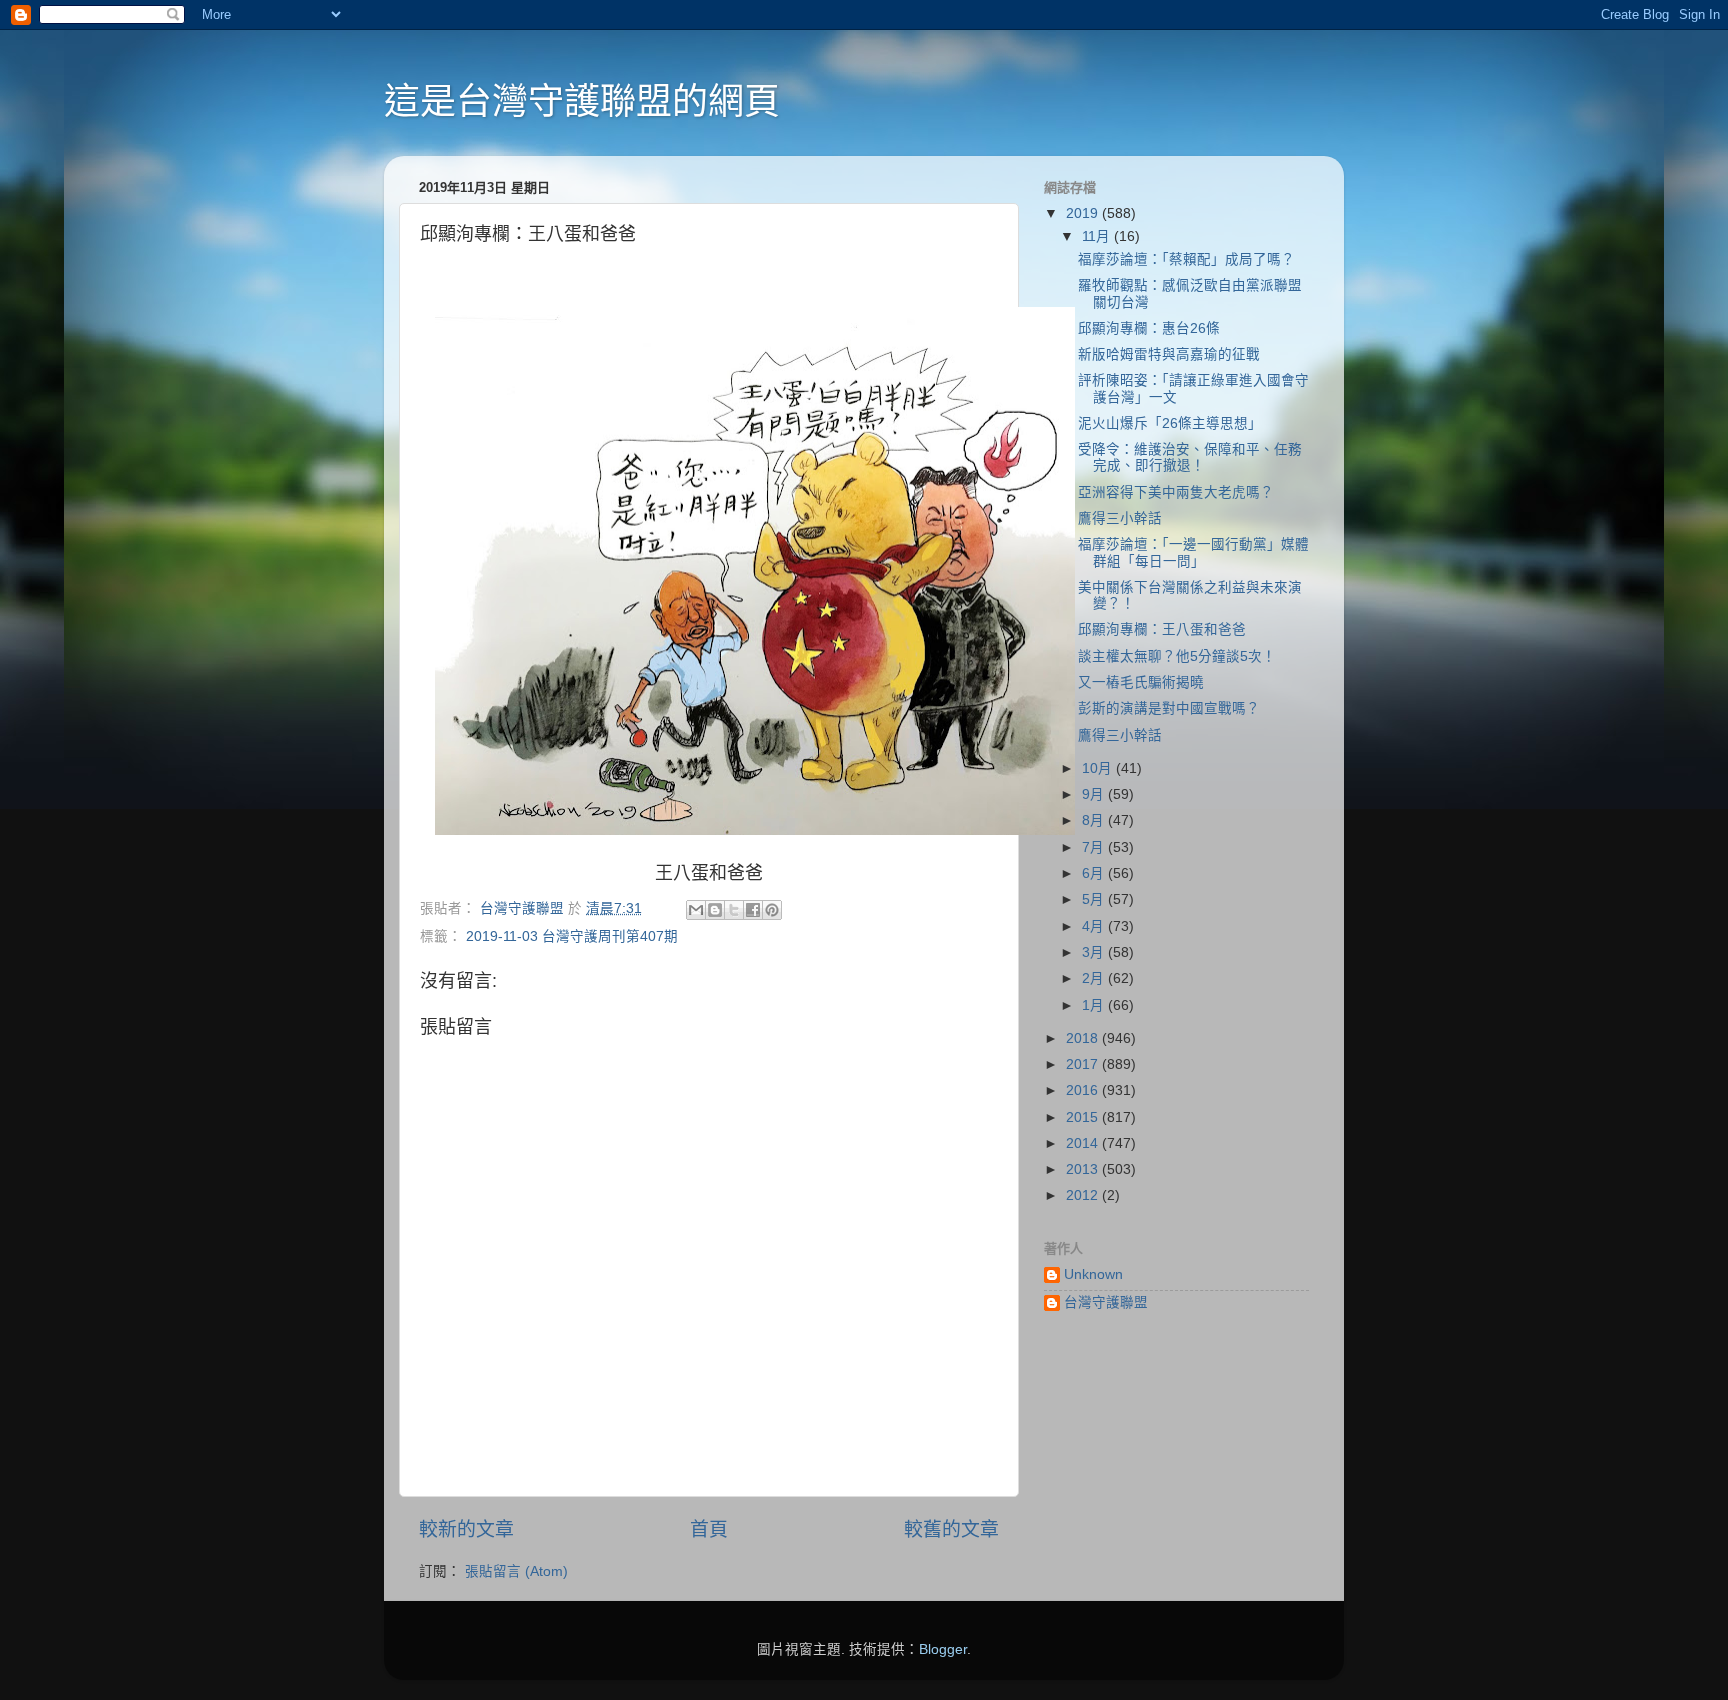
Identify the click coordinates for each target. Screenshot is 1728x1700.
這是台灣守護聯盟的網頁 (582, 101)
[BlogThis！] (715, 910)
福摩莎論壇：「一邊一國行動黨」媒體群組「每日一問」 (1193, 552)
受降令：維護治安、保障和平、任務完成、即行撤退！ (1190, 457)
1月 (1095, 1005)
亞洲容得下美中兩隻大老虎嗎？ (1176, 492)
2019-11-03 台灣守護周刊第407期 (572, 936)
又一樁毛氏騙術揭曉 (1141, 682)
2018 (1084, 1038)
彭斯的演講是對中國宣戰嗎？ (1169, 708)
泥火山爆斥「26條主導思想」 (1170, 423)
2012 (1084, 1195)
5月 (1095, 899)
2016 (1084, 1090)
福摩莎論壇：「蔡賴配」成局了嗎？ (1186, 259)
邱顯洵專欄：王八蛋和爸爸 (1162, 629)
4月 (1095, 926)
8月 (1095, 820)
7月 (1095, 847)
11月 (1098, 236)
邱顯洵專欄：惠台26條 (1149, 328)
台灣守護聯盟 (1106, 1302)
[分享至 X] (734, 910)
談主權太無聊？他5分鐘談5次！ (1177, 656)
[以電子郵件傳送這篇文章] (696, 910)
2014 (1084, 1143)
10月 (1099, 768)
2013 (1084, 1169)
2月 (1095, 978)
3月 (1095, 952)
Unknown (1093, 1274)
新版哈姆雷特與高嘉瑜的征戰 (1169, 354)
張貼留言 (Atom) (516, 1571)
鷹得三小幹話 (1120, 518)
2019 (1084, 213)
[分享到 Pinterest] (772, 910)
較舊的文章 (951, 1529)
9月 (1095, 794)
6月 (1095, 873)
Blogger (943, 1649)
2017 (1084, 1064)
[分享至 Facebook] (753, 910)
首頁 (709, 1529)
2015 (1084, 1117)
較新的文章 (466, 1529)
